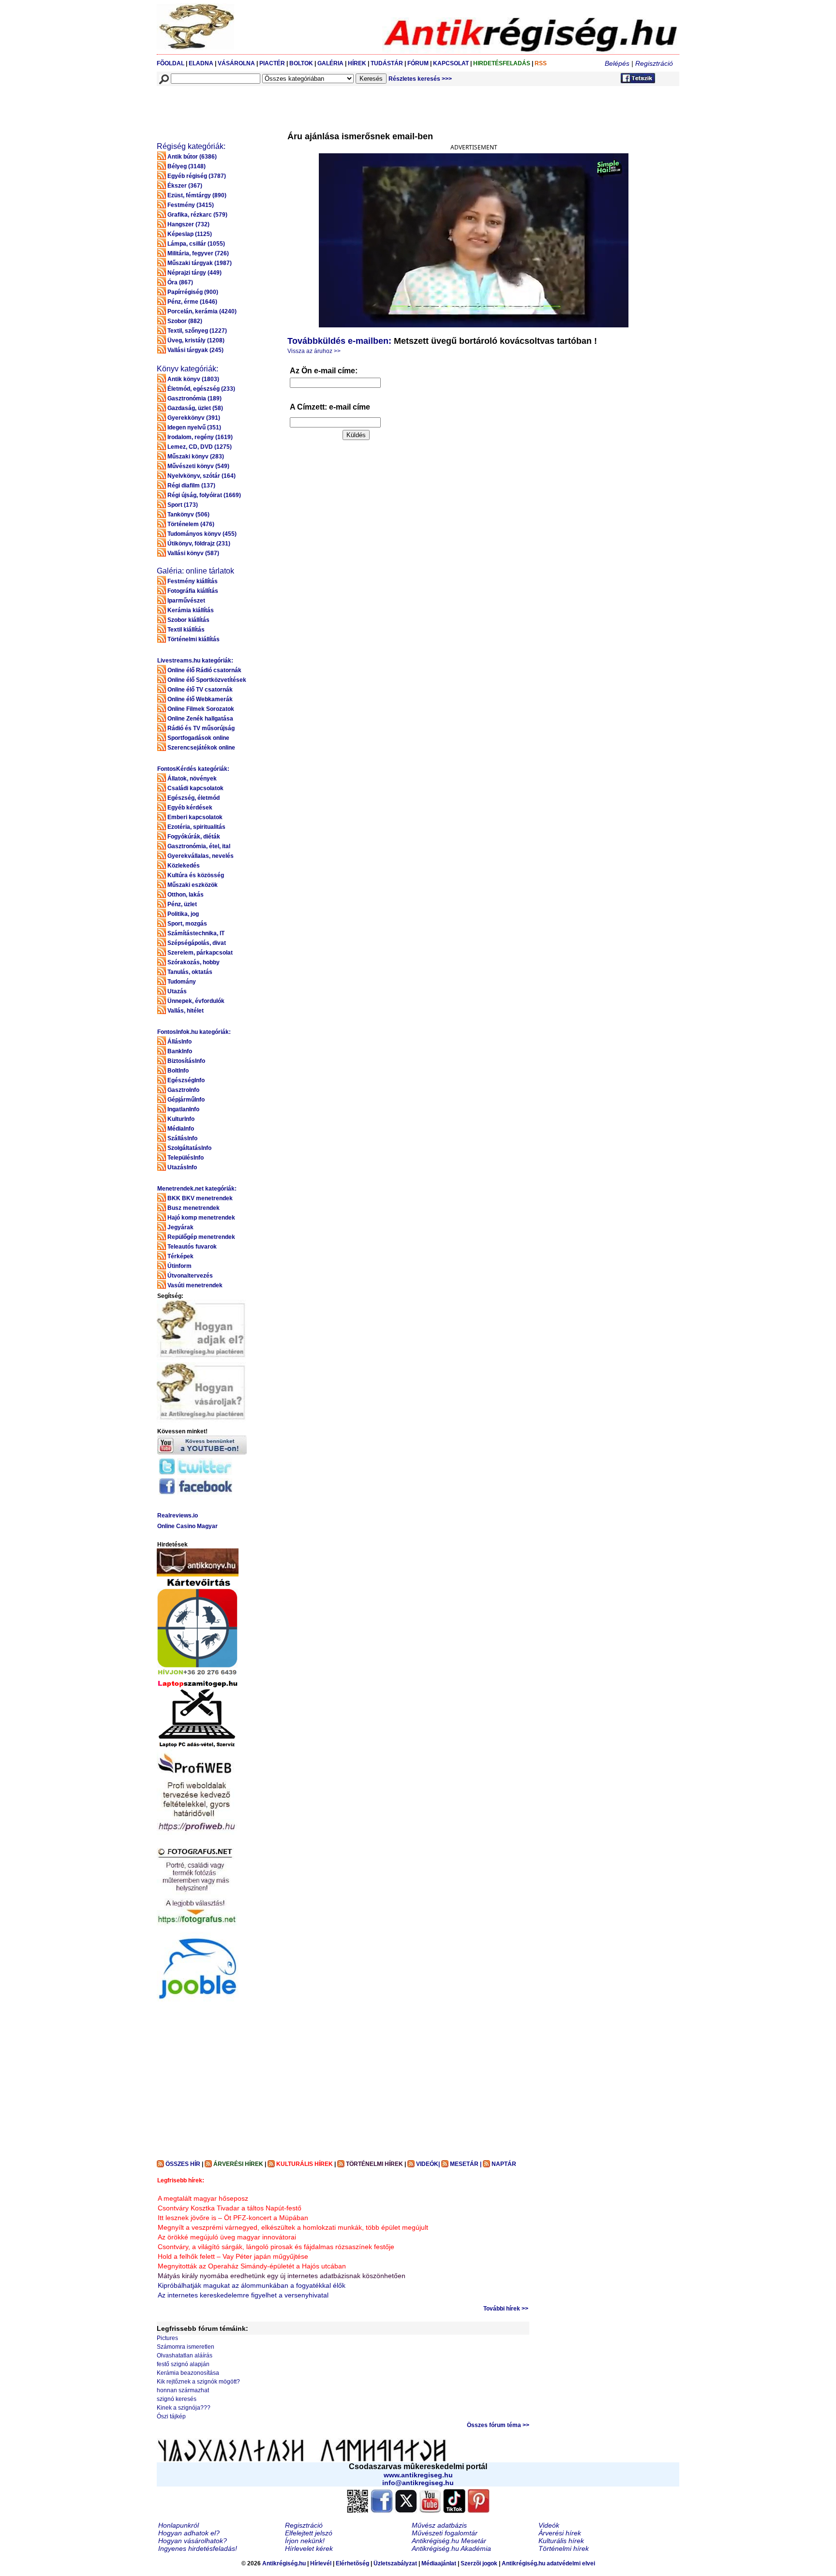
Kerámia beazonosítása (188, 2373)
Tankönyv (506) (188, 515)
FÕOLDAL (171, 63)
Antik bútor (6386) (192, 157)
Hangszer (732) (188, 224)
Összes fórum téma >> (498, 2425)
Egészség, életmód (194, 798)
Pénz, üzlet (182, 904)
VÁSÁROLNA (236, 63)
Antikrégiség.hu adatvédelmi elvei (548, 2563)
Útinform (179, 1266)
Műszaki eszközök (193, 885)
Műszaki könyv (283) (196, 456)
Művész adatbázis (439, 2525)
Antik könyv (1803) (193, 379)
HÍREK (357, 63)
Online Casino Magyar (187, 1526)
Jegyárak (180, 1227)
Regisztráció (654, 63)
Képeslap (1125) (190, 234)
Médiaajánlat (439, 2563)
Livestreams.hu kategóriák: (195, 661)
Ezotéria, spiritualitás (196, 827)
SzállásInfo (182, 1138)
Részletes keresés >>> (420, 79)
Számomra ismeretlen (186, 2347)
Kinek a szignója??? (184, 2408)
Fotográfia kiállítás (193, 591)
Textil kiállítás (186, 630)
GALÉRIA (331, 63)
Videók (549, 2525)
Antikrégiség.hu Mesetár (449, 2541)
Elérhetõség (352, 2563)
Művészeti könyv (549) (198, 466)
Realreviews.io (178, 1516)
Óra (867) (180, 282)
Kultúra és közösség (196, 875)
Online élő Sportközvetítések (207, 680)
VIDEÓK (427, 2164)
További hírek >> (506, 2309)
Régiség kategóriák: (191, 146)
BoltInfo (178, 1071)
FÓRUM (418, 63)
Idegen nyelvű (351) (194, 427)
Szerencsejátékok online (201, 748)
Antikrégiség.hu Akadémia (451, 2548)
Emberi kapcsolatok (195, 817)
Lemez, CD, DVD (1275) (200, 447)
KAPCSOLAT (451, 63)
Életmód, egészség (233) (201, 389)
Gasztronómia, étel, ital (199, 846)
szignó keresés (177, 2399)
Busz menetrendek (194, 1208)
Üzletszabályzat (395, 2563)
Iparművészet (186, 601)
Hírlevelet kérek (309, 2548)
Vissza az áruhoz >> (314, 351)
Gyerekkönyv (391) (194, 418)
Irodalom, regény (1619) (200, 437)
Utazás (177, 991)
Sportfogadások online (198, 738)
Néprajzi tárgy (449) (194, 273)
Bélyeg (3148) (187, 166)
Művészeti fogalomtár (445, 2533)
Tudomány (182, 982)
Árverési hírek (560, 2533)
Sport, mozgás (187, 924)
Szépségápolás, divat (197, 943)
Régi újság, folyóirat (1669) (204, 495)
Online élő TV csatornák (200, 690)
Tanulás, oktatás (190, 972)
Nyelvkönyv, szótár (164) (202, 476)
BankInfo (180, 1051)
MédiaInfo (181, 1129)
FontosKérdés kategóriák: (193, 769)
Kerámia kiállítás (191, 610)
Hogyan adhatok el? (189, 2533)
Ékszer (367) (185, 186)
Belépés (617, 63)
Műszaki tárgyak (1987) (200, 263)
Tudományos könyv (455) (202, 534)
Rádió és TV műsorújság (201, 728)
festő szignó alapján (183, 2364)
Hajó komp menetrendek (201, 1218)
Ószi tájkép (171, 2416)
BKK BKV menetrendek (200, 1198)
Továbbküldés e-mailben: (339, 341)
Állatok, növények (192, 779)
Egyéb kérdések (190, 808)
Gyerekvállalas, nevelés (201, 856)
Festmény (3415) (191, 205)
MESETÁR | (466, 2164)
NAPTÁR (504, 2164)
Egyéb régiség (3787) (197, 176)
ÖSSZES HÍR (183, 2164)
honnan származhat (183, 2390)
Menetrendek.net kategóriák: (197, 1189)
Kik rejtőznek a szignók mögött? (198, 2382)
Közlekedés (184, 866)
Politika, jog (183, 914)
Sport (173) (183, 505)
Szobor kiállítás (188, 620)
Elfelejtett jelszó (309, 2533)
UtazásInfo (182, 1167)
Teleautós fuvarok (192, 1247)
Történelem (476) (191, 524)
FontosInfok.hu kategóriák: (194, 1032)
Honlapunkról (179, 2525)
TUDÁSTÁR (387, 63)
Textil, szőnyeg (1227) (197, 331)
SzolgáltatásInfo (189, 1148)
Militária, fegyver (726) (198, 253)
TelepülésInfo (186, 1158)
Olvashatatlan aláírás (185, 2355)
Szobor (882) (185, 321)
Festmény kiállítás (193, 581)
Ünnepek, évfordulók (196, 1001)
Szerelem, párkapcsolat (200, 953)
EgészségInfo (186, 1080)
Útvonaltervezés (190, 1276)
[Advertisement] (333, 108)
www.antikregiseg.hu (418, 2475)
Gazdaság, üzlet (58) (195, 408)
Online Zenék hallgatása (200, 719)
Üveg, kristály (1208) (196, 340)
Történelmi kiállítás (194, 639)
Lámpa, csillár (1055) (196, 244)
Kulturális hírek (561, 2541)
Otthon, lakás (186, 895)
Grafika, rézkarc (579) (197, 215)
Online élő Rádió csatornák (204, 670)
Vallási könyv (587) (193, 553)
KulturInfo (181, 1119)
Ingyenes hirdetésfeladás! (198, 2548)
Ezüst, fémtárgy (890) (197, 195)
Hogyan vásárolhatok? (193, 2541)
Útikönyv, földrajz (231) (199, 544)
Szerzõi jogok (479, 2563)
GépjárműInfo (186, 1100)
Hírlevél (321, 2563)
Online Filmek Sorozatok (201, 709)
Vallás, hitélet (186, 1011)
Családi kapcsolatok (195, 788)
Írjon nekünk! (305, 2541)
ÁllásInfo (179, 1042)
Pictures (167, 2338)
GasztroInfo (183, 1090)
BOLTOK (301, 63)
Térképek (180, 1256)
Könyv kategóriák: (187, 369)
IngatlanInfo (183, 1109)
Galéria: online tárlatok (195, 571)
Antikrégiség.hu (285, 2563)
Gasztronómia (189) (194, 398)
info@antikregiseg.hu (418, 2483)
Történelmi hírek (564, 2548)
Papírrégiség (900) (193, 292)
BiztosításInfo (186, 1061)
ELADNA (201, 63)
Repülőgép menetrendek (201, 1237)
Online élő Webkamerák (200, 699)
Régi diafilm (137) (191, 486)
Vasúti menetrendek (195, 1285)
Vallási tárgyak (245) (195, 350)
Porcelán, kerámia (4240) (202, 311)
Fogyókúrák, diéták (194, 837)
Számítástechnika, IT (196, 933)
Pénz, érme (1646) (192, 302)
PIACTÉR (272, 63)
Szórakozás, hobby (194, 962)
